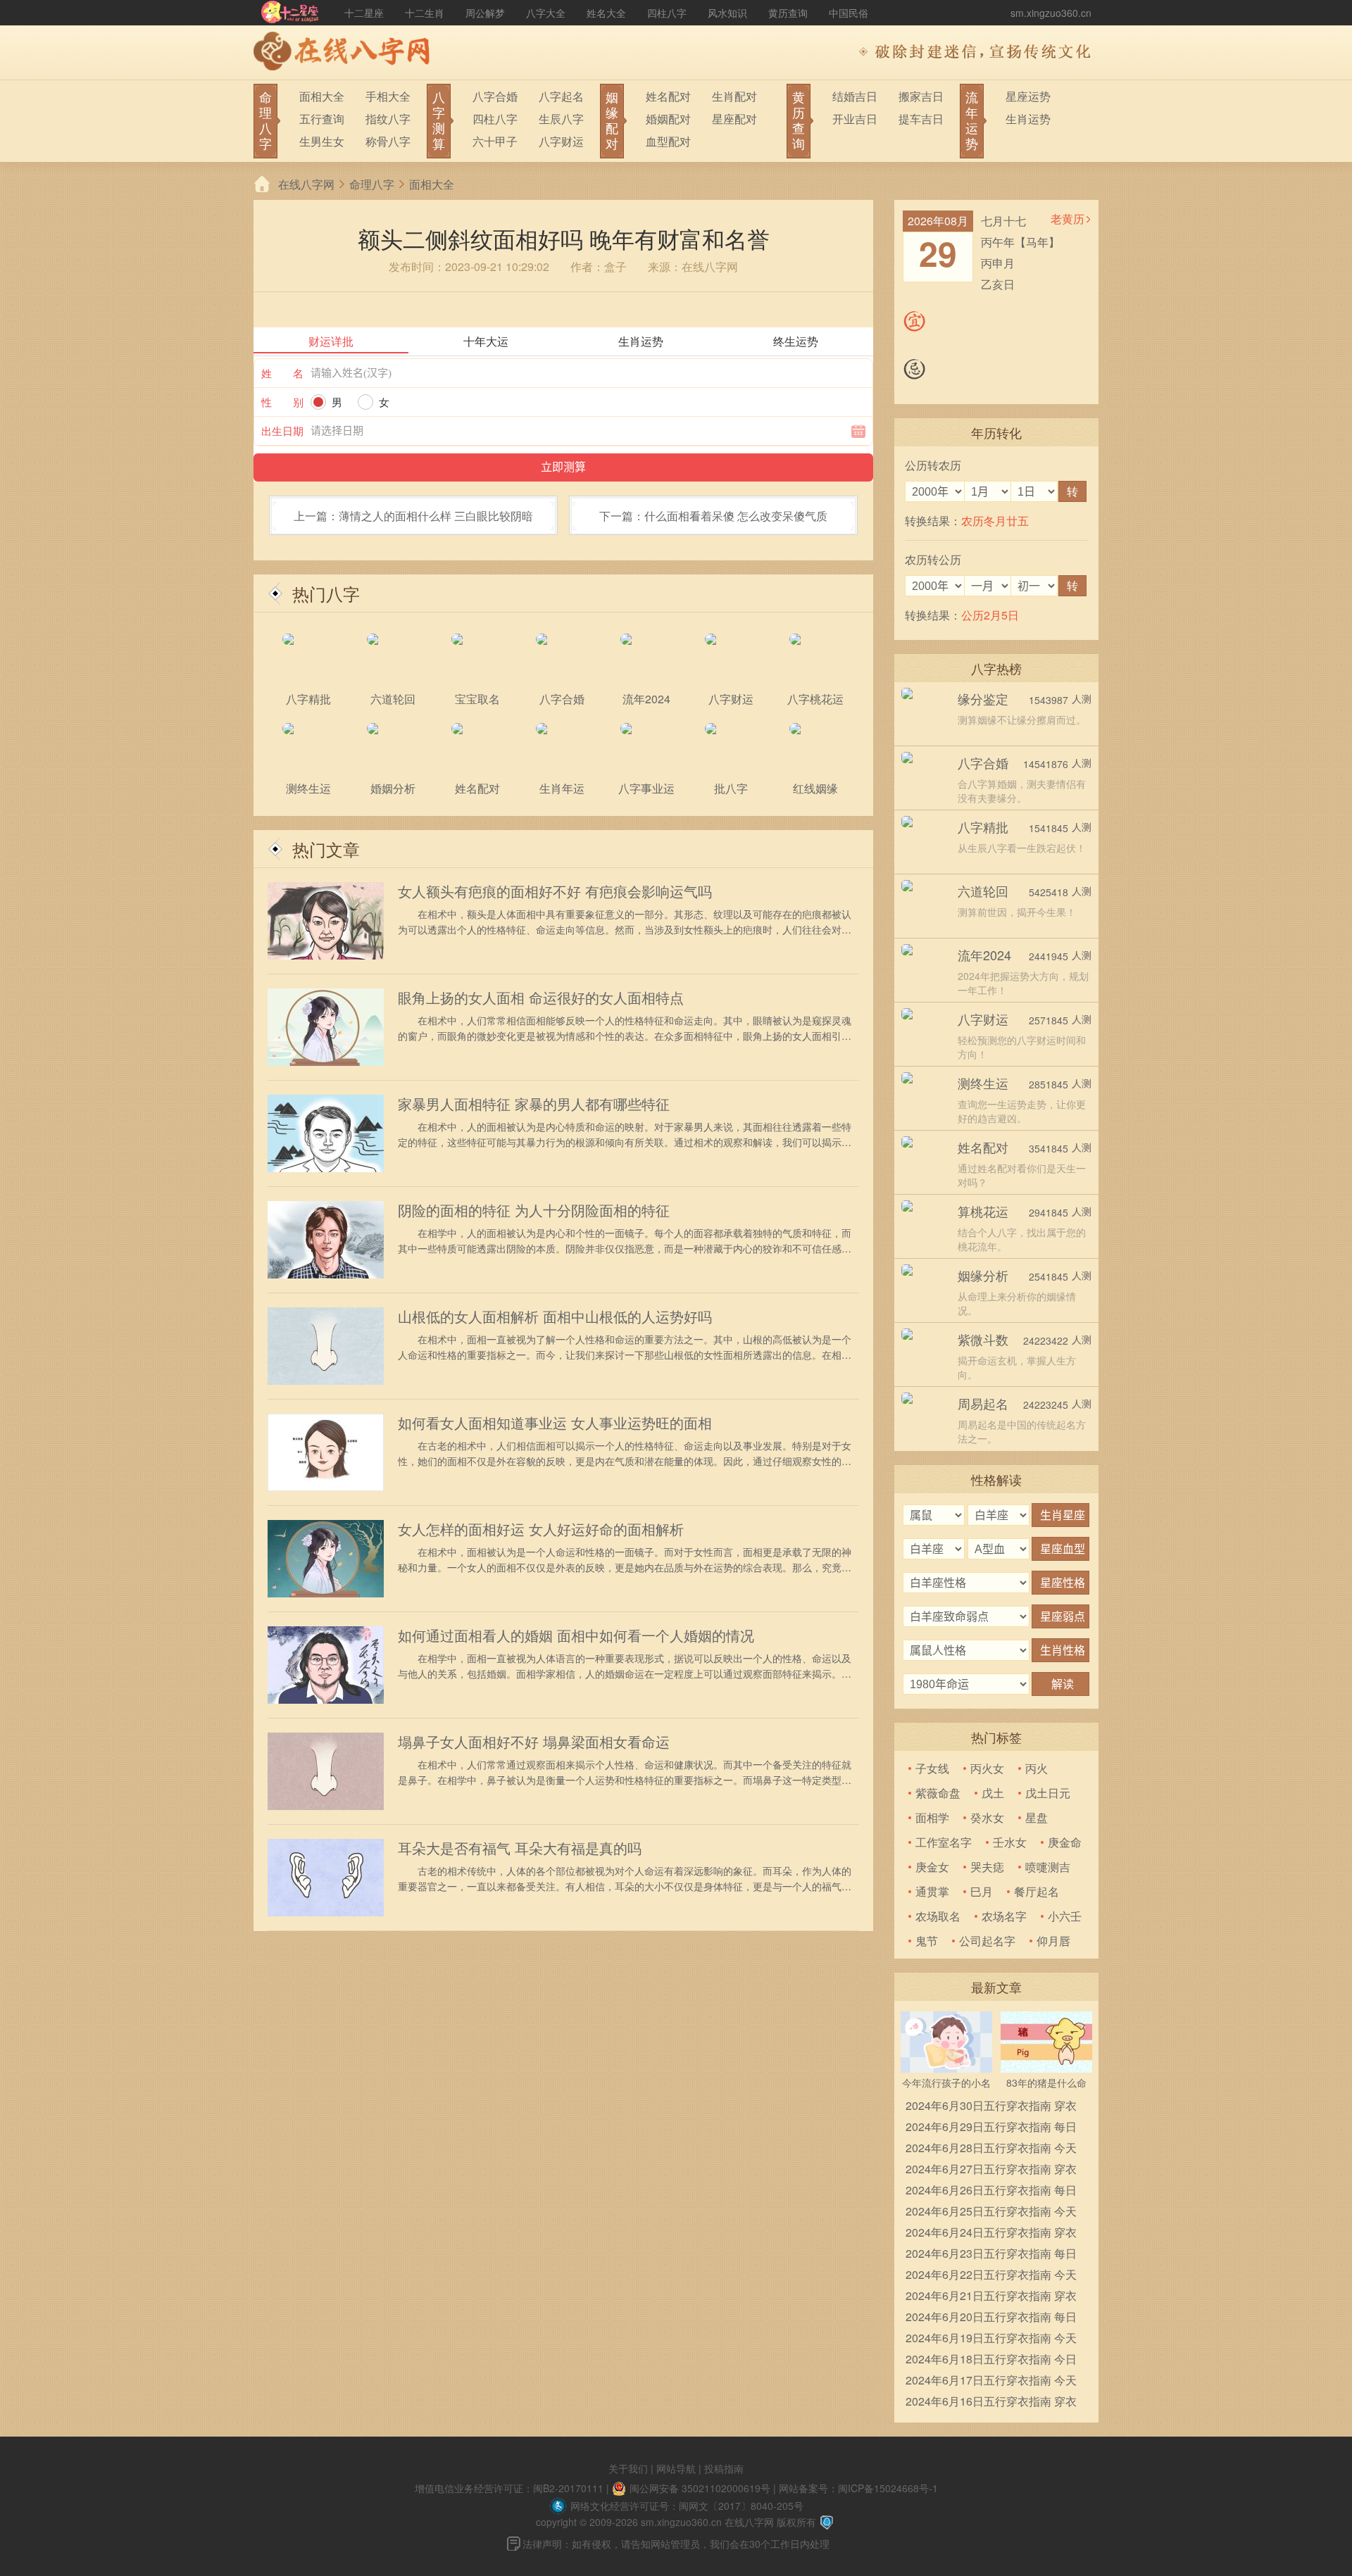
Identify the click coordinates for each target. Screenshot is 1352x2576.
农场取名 (938, 1916)
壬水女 (1010, 1842)
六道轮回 (983, 891)
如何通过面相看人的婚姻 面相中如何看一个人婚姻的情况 (576, 1635)
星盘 (1037, 1817)
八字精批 (983, 827)
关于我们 (628, 2468)
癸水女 (987, 1817)
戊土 (993, 1793)
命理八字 (372, 184)
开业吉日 (855, 119)
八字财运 (561, 141)
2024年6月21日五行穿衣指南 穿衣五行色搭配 (991, 2297)
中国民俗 (849, 13)
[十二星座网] (290, 13)
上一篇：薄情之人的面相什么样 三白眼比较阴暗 (413, 516)
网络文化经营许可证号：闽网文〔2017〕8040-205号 (687, 2506)
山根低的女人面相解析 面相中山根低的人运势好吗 (555, 1317)
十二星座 (364, 13)
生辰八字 (561, 119)
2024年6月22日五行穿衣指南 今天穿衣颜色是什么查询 (991, 2276)
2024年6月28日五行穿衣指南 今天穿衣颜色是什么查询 (991, 2149)
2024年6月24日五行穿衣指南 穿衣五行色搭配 (991, 2233)
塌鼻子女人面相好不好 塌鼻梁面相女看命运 (534, 1742)
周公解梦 (485, 13)
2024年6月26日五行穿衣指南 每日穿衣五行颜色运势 (991, 2191)
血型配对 (668, 141)
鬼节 (927, 1941)
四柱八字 (667, 13)
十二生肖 (425, 13)
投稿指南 (724, 2468)
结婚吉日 (855, 96)
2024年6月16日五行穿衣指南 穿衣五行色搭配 (991, 2402)
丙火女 (987, 1768)
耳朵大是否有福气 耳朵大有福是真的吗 (520, 1848)
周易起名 (983, 1403)
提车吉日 (921, 119)
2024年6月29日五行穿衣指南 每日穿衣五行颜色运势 (991, 2128)
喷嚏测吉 (1048, 1867)
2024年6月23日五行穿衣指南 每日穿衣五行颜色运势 (991, 2255)
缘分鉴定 (983, 698)
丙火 (1037, 1768)
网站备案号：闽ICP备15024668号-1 (858, 2488)
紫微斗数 (983, 1339)
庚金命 (1065, 1842)
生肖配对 (734, 96)
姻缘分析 (983, 1275)
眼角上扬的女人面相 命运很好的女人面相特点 (541, 998)
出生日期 (282, 431)
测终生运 (983, 1083)
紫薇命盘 (938, 1793)
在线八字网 (306, 184)
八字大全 (546, 13)
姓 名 (282, 373)
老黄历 (1068, 219)
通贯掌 (932, 1891)
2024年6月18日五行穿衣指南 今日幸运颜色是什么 (991, 2360)
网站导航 (676, 2468)
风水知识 (727, 13)
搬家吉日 (921, 96)
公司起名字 (987, 1941)
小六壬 (1065, 1916)
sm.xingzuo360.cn (1051, 13)
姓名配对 (668, 96)
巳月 (982, 1891)
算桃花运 (983, 1211)
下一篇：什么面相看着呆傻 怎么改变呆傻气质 (713, 516)
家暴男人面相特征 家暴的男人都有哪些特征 (534, 1104)
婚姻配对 (668, 119)
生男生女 (322, 141)
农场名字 (1004, 1916)
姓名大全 (606, 13)
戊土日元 (1048, 1793)
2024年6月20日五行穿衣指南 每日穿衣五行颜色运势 (991, 2318)
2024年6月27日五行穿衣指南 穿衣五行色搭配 (991, 2170)
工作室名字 (944, 1842)
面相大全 (322, 96)
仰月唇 (1053, 1941)
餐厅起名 (1037, 1891)
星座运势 (1028, 96)
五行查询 (322, 119)
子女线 (932, 1768)
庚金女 (932, 1867)
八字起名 (561, 96)
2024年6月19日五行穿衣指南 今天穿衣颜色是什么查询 (991, 2339)
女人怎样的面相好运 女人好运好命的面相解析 (541, 1529)
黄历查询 (788, 13)
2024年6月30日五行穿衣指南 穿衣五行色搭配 (991, 2107)
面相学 (932, 1817)
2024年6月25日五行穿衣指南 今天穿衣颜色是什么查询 (991, 2212)
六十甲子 (495, 141)
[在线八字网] (345, 53)
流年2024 (984, 955)
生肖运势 (1028, 119)
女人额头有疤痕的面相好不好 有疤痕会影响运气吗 (555, 891)
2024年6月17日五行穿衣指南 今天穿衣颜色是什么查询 (991, 2381)
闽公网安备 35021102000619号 (700, 2488)
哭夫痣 (987, 1867)
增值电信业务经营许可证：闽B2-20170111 (509, 2488)
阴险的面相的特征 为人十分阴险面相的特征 (534, 1210)
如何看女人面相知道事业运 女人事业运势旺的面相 (555, 1423)
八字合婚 (495, 96)
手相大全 (388, 96)
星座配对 (734, 119)
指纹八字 (388, 119)
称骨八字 (388, 141)
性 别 (282, 402)
